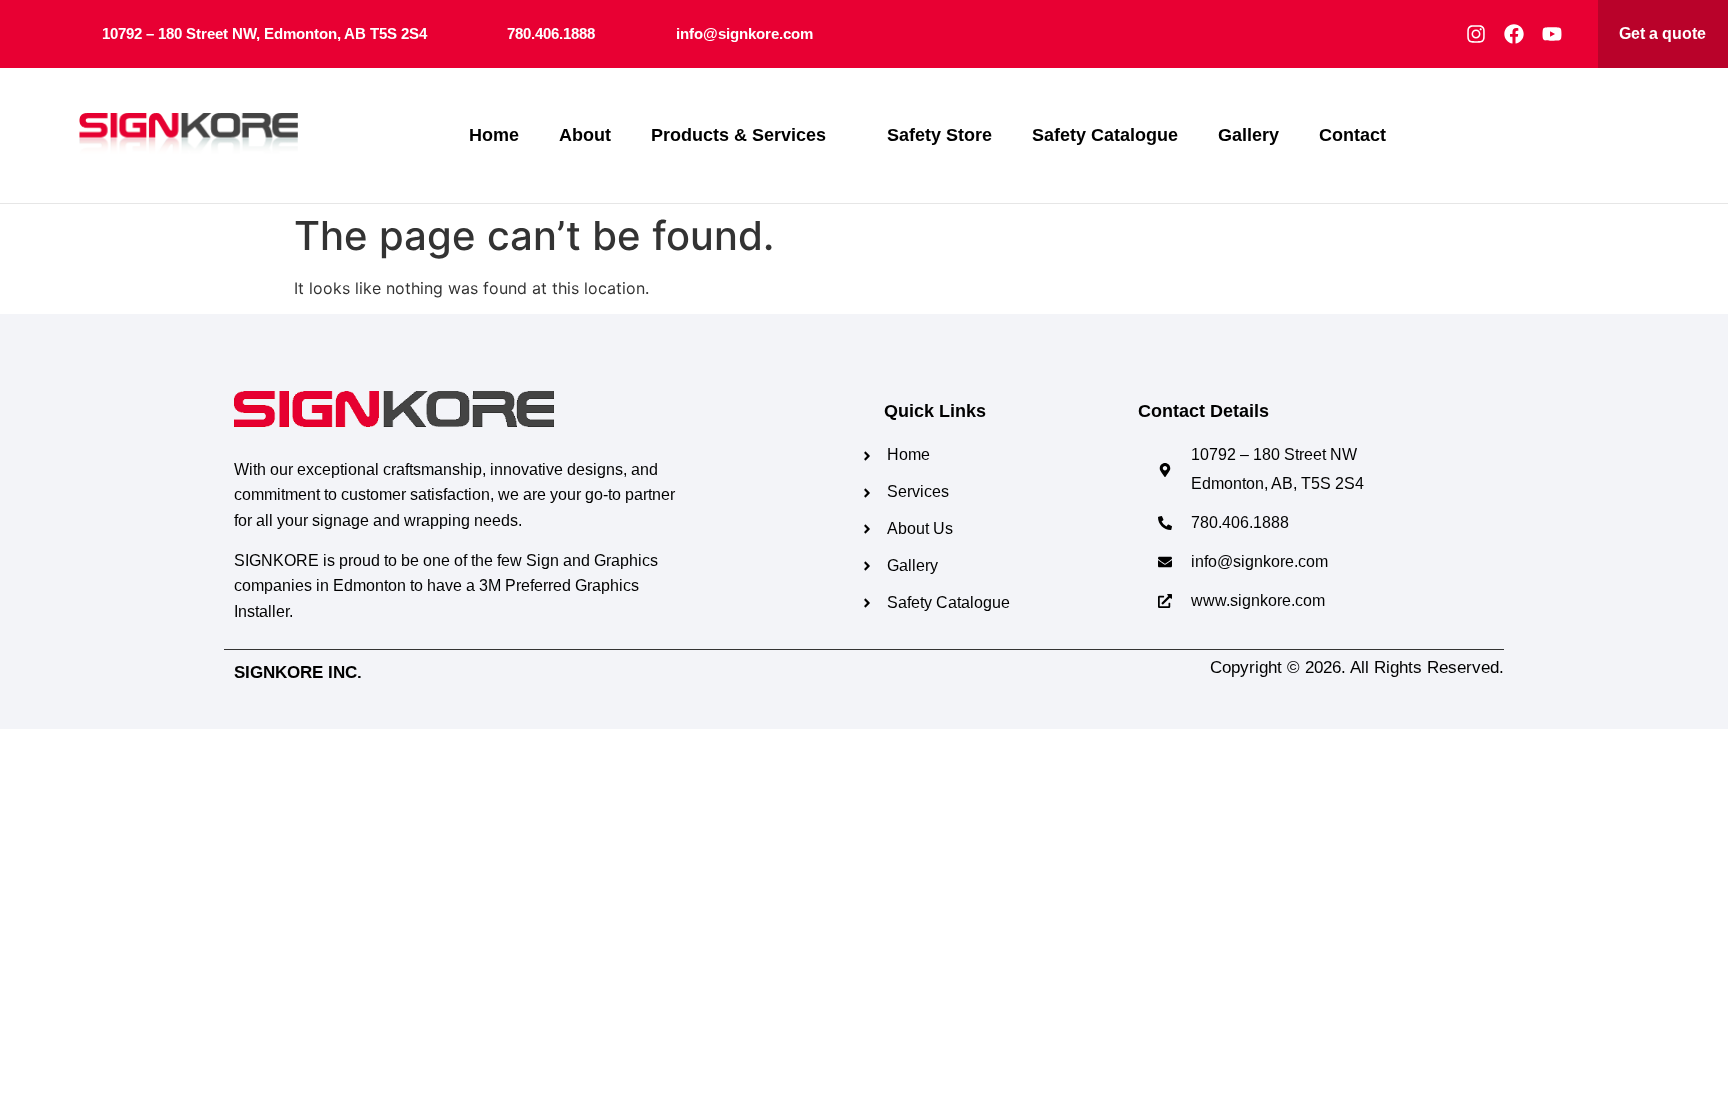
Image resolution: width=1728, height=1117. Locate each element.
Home (494, 135)
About (585, 135)
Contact (1352, 135)
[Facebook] (1514, 34)
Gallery (1248, 135)
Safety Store (939, 135)
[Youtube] (1552, 34)
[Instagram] (1476, 34)
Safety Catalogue (1105, 135)
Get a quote (1662, 33)
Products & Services (738, 135)
